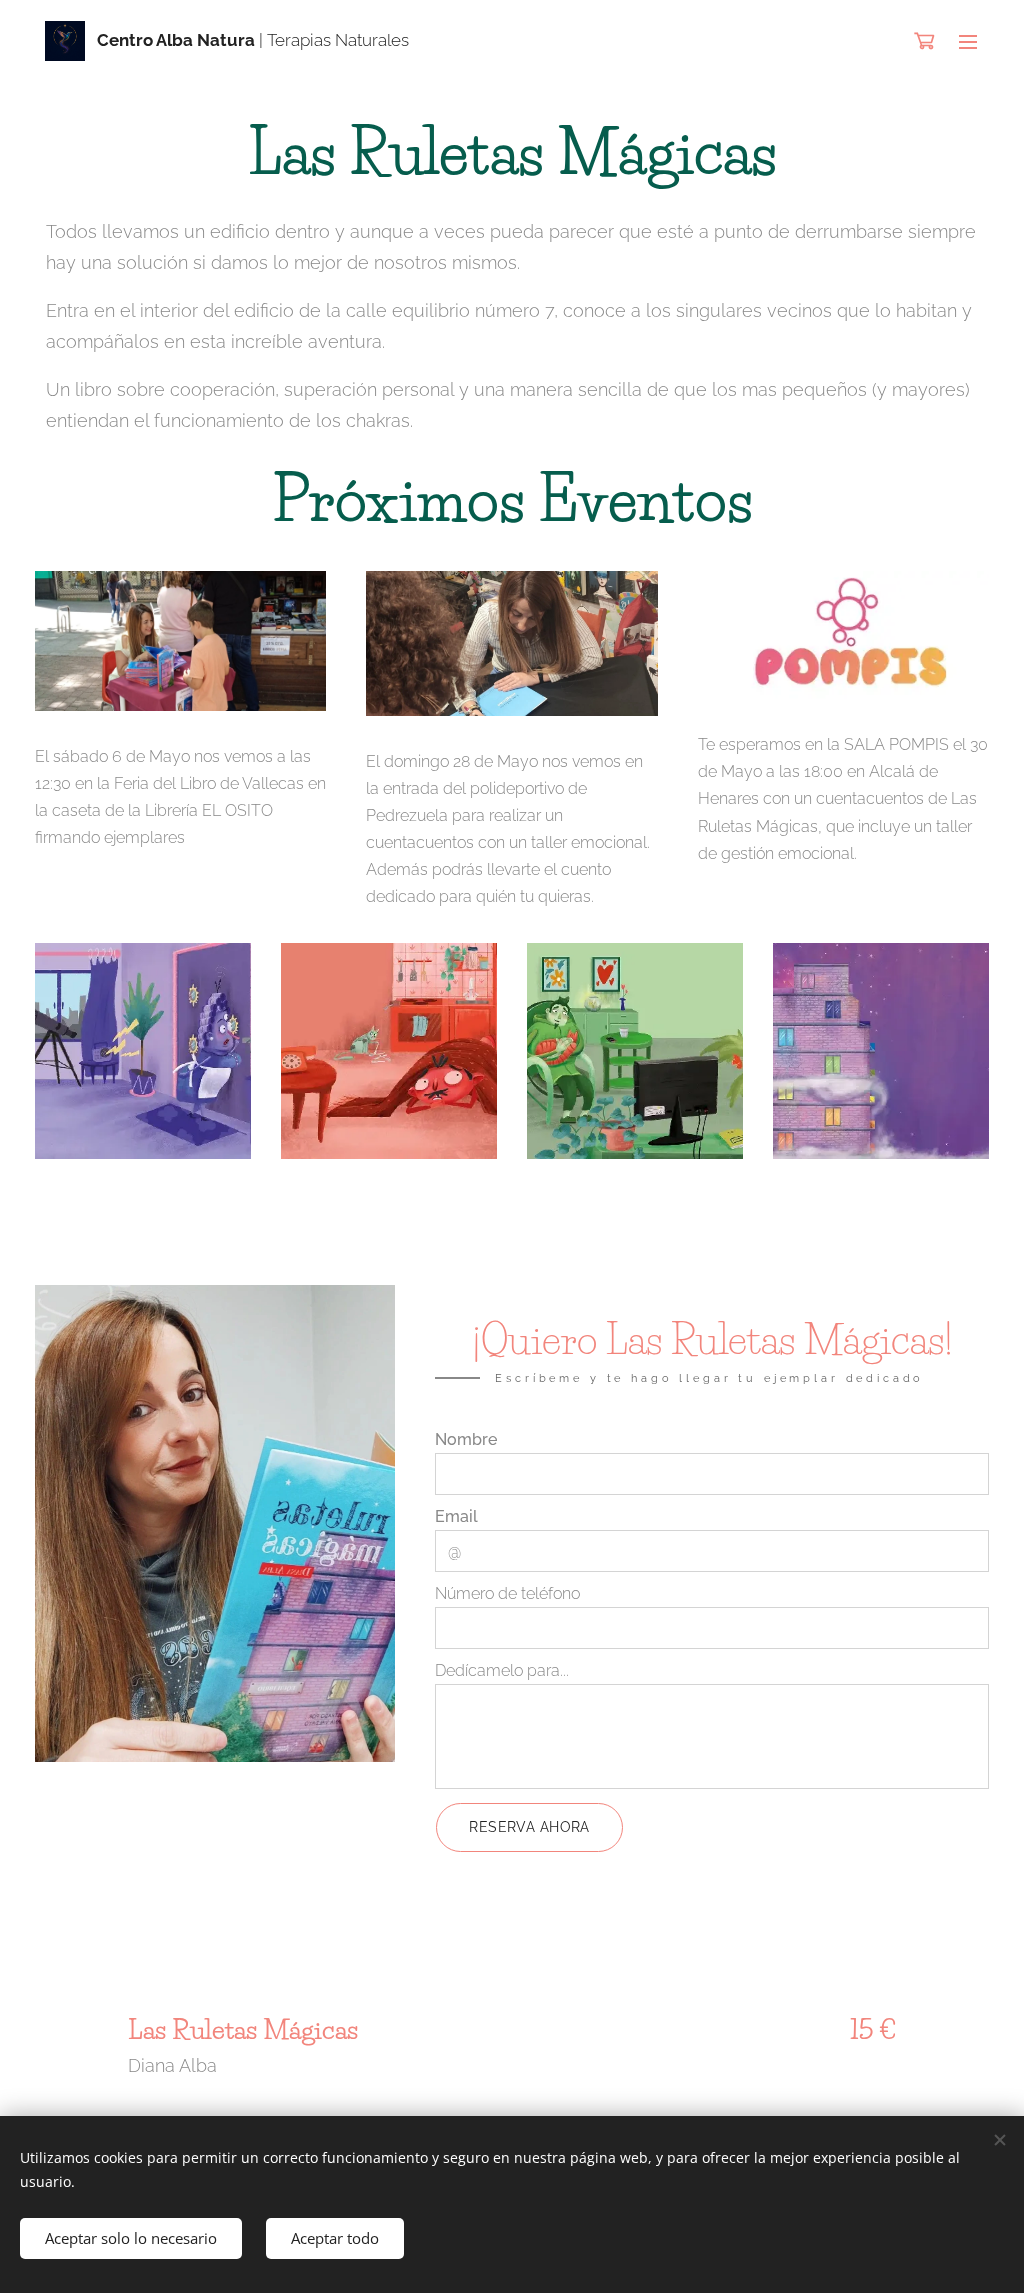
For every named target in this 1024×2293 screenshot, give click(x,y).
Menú (974, 41)
